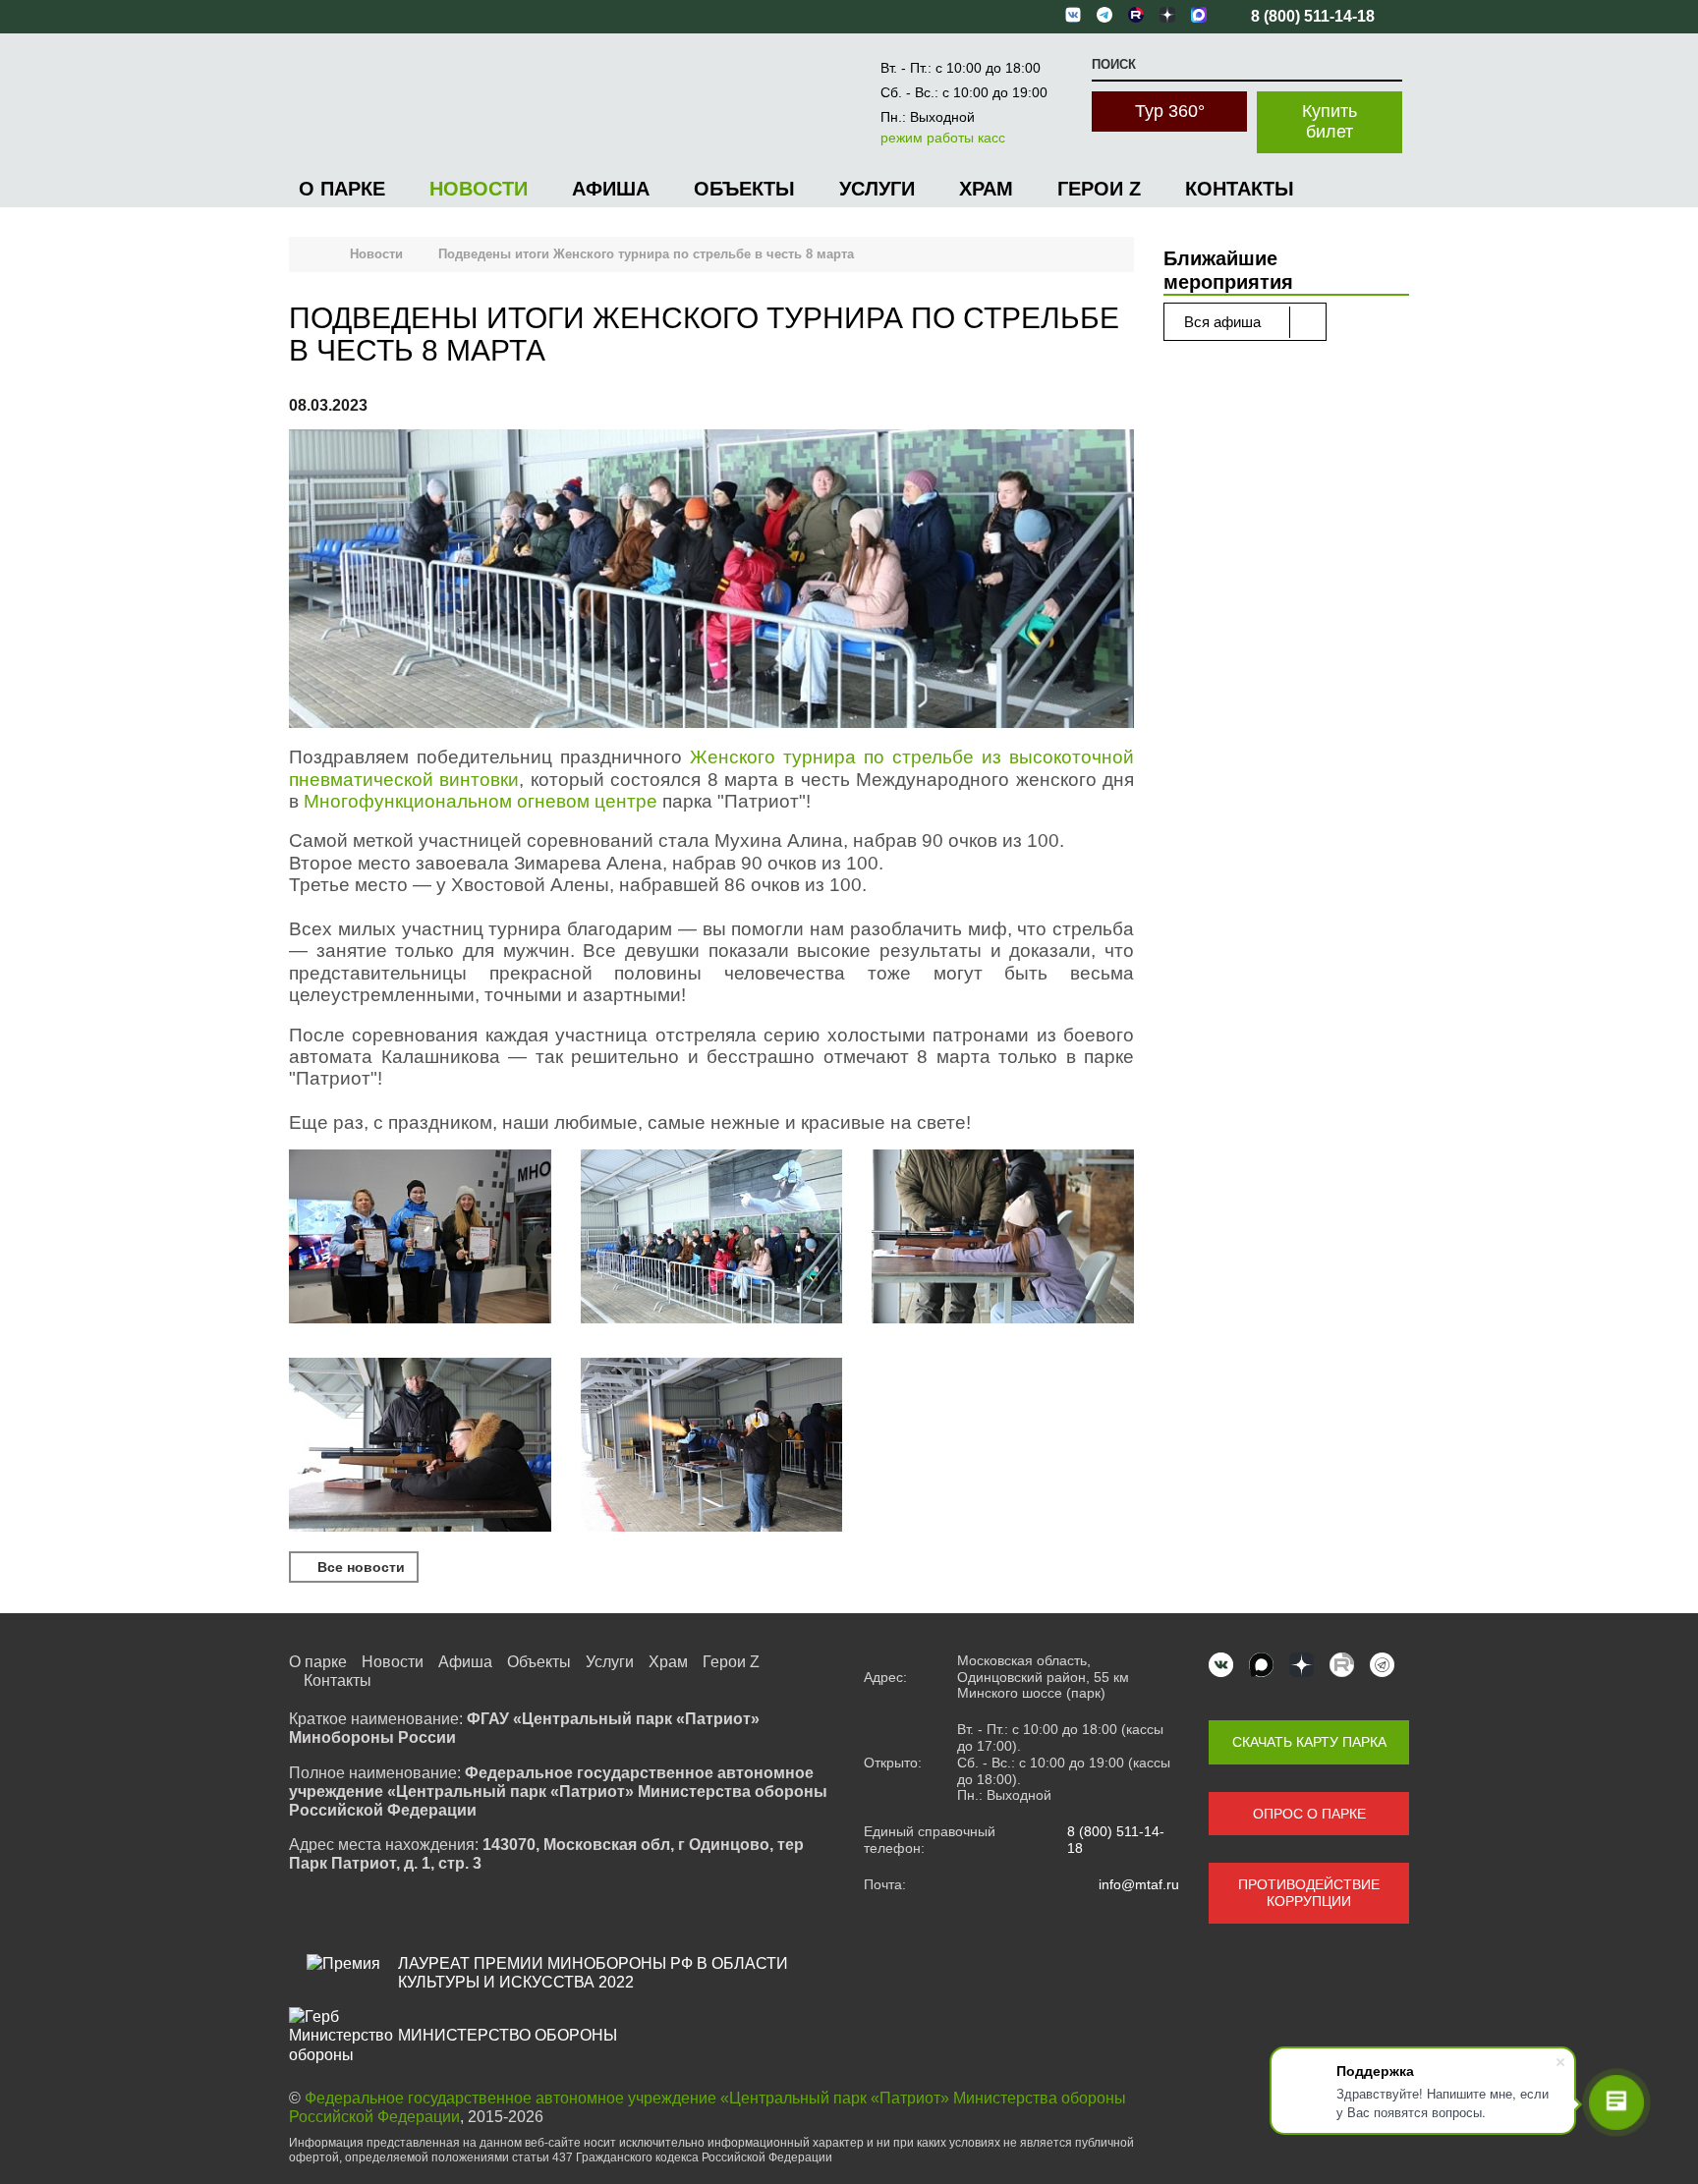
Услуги (877, 189)
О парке (342, 189)
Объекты (744, 189)
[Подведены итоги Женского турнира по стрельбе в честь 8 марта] (711, 581)
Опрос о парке (1309, 1814)
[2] (712, 1239)
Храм (986, 189)
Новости (479, 189)
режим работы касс (943, 138)
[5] (712, 1447)
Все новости (359, 1567)
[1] (420, 1239)
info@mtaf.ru (1139, 1884)
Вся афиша (1224, 322)
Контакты (1240, 189)
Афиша (611, 189)
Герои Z (1099, 189)
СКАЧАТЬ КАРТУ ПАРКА (1309, 1742)
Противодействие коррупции (1309, 1893)
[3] (1003, 1239)
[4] (420, 1447)
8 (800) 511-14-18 (1116, 1840)
